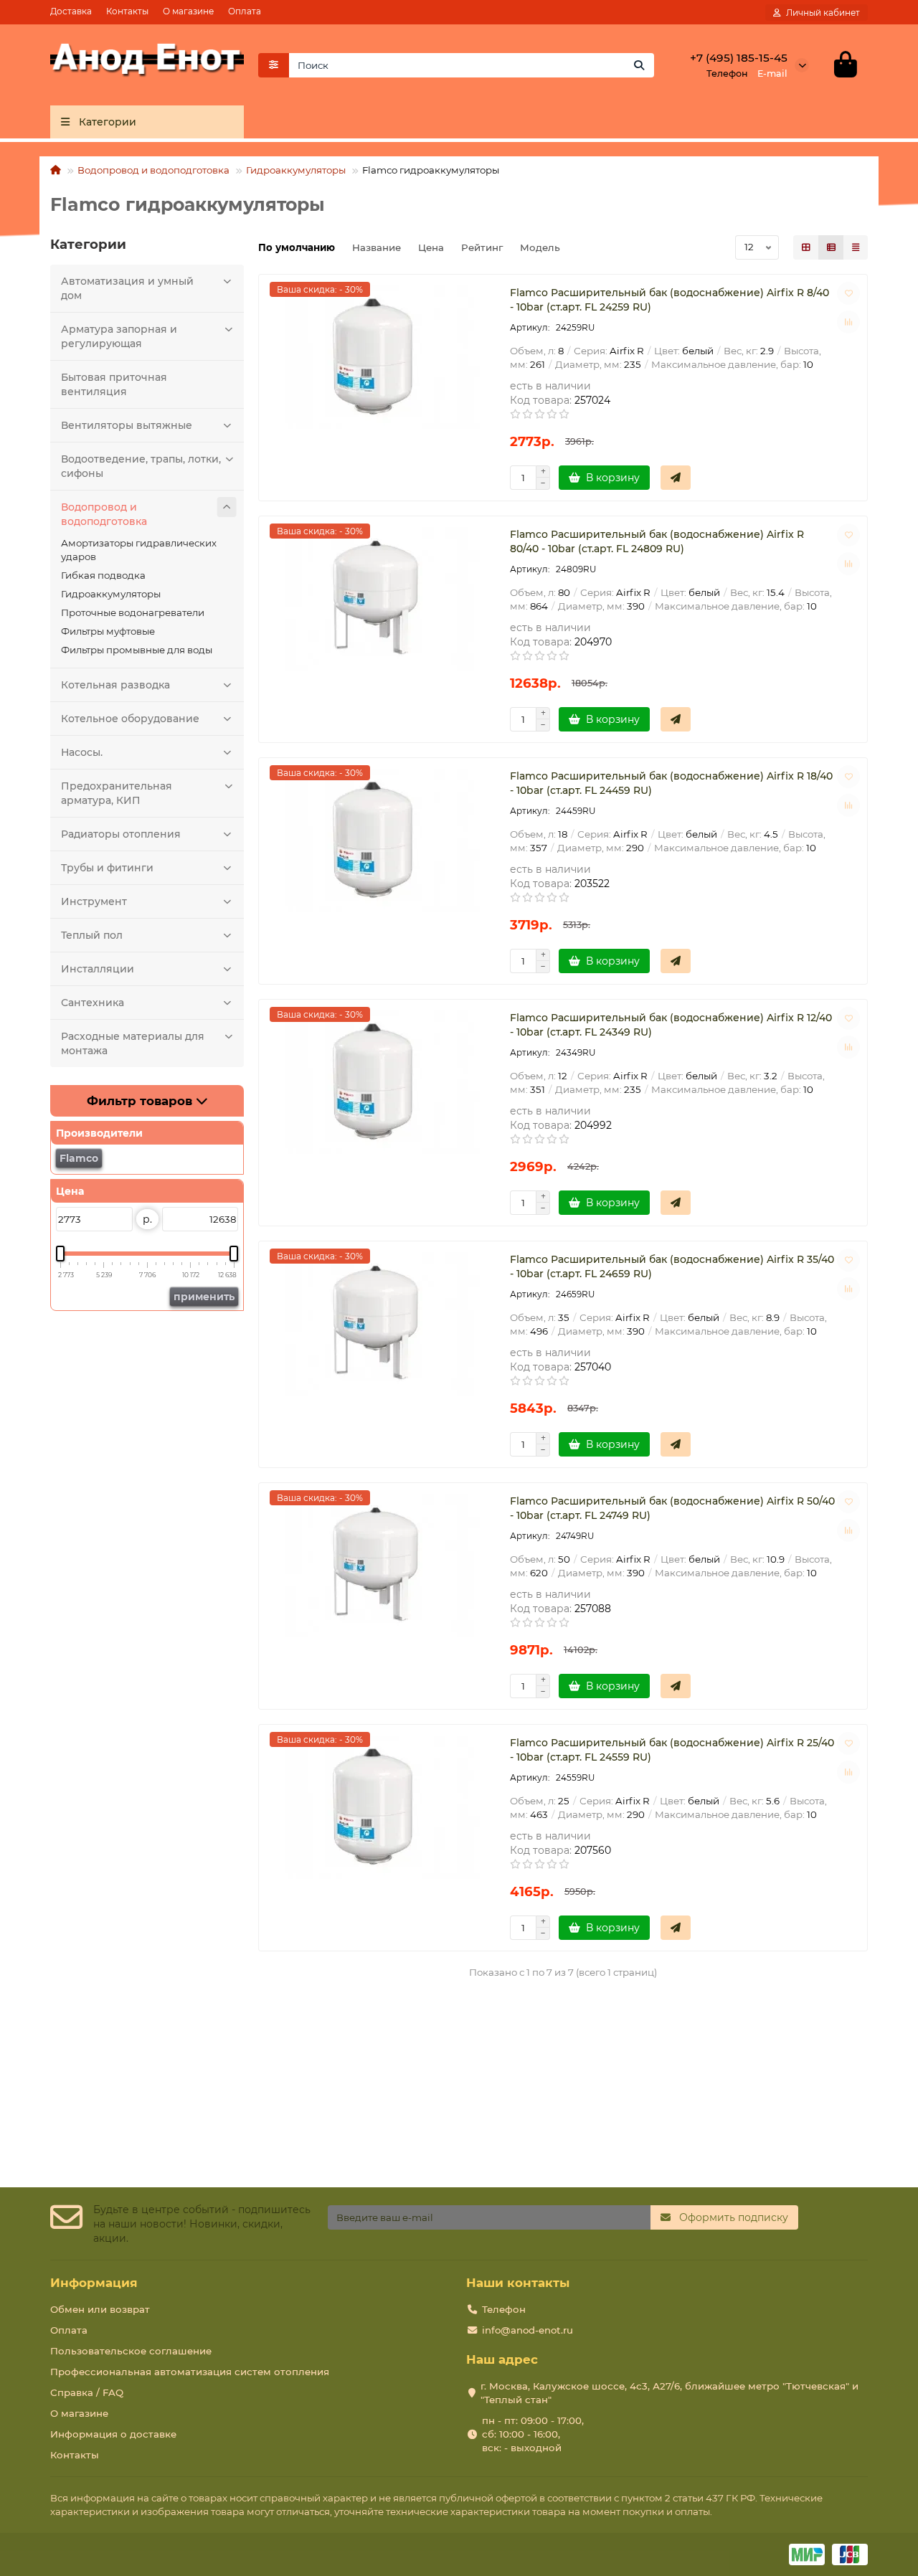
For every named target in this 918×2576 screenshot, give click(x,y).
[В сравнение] (848, 322)
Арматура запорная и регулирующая (119, 336)
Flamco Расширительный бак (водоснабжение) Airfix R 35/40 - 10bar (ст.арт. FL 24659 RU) (672, 1266)
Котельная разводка (115, 685)
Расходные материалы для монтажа (133, 1043)
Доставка (71, 11)
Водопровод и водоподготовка (153, 170)
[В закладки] (848, 293)
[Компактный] (856, 247)
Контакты (127, 11)
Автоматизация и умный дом (127, 288)
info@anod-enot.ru (527, 2330)
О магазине (188, 11)
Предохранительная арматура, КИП (117, 793)
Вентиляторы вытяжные (127, 425)
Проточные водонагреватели (133, 612)
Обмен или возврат (100, 2309)
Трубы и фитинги (107, 868)
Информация (94, 2283)
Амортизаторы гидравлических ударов (139, 550)
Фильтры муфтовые (108, 631)
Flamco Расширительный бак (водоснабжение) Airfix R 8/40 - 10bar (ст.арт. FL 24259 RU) (669, 300)
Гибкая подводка (103, 575)
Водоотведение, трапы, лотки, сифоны (141, 466)
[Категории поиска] (274, 65)
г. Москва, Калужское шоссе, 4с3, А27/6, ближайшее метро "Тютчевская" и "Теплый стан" (669, 2393)
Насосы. (82, 752)
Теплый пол (92, 935)
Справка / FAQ (87, 2392)
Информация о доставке (113, 2434)
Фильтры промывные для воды (137, 650)
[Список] (831, 247)
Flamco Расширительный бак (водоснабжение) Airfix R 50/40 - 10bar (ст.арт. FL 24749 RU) (672, 1508)
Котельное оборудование (130, 719)
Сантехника (93, 1003)
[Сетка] (806, 247)
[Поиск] (639, 65)
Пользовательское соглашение (131, 2351)
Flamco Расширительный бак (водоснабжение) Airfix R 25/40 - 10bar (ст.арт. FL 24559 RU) (672, 1750)
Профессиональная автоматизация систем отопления (190, 2372)
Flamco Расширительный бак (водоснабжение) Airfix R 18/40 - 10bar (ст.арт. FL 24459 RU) (671, 783)
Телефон (504, 2309)
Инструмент (94, 901)
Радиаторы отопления (121, 834)
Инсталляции (98, 969)
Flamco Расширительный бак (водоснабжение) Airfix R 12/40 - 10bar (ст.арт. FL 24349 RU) (671, 1025)
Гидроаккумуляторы (296, 170)
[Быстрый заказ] (676, 478)
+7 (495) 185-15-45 (739, 58)
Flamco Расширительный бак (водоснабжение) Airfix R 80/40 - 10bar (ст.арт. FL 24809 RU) (657, 541)
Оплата (245, 11)
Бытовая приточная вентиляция (114, 384)
